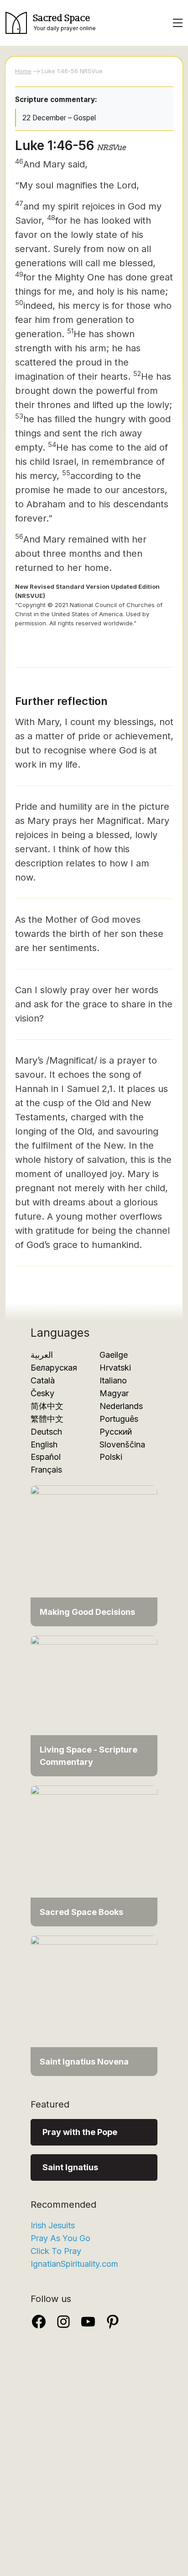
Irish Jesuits (53, 2225)
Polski (111, 1457)
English (44, 1444)
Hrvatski (115, 1368)
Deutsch (46, 1432)
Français (46, 1470)
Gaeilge (114, 1355)
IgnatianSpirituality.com (74, 2264)
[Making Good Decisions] (94, 1555)
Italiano (113, 1380)
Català (43, 1380)
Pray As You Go (60, 2238)
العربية (42, 1355)
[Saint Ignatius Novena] (94, 2005)
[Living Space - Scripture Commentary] (94, 1705)
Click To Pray (56, 2251)
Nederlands (121, 1406)
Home (23, 71)
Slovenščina (122, 1444)
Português (119, 1419)
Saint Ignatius (70, 2167)
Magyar (114, 1393)
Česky (42, 1393)
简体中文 (47, 1406)
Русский (116, 1432)
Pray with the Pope (80, 2132)
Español (46, 1457)
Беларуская (54, 1368)
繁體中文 (47, 1419)
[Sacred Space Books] (94, 1855)
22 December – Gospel (59, 118)
